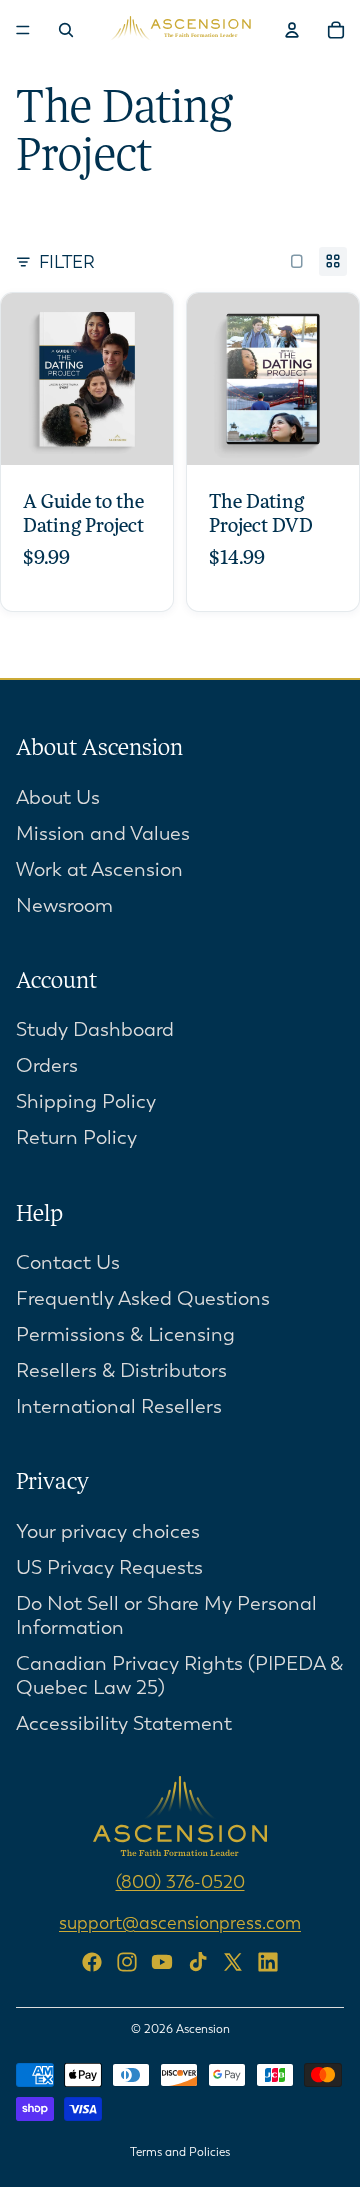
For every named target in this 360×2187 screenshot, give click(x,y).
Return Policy (76, 1137)
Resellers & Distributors (121, 1370)
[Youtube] (162, 1962)
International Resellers (119, 1406)
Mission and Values (103, 833)
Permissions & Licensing (125, 1334)
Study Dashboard (95, 1029)
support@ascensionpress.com (180, 1923)
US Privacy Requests (109, 1567)
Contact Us (68, 1262)
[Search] (66, 30)
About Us (58, 797)
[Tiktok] (198, 1962)
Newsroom (64, 905)
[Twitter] (233, 1962)
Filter (67, 262)
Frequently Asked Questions (143, 1298)
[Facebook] (92, 1962)
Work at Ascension (99, 869)
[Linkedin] (268, 1962)
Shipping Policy (86, 1101)
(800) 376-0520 (180, 1882)
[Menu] (23, 30)
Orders (47, 1065)
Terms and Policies (180, 2152)
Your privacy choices (108, 1531)
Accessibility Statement (124, 1723)
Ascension (203, 2029)
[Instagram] (127, 1962)
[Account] (292, 30)
